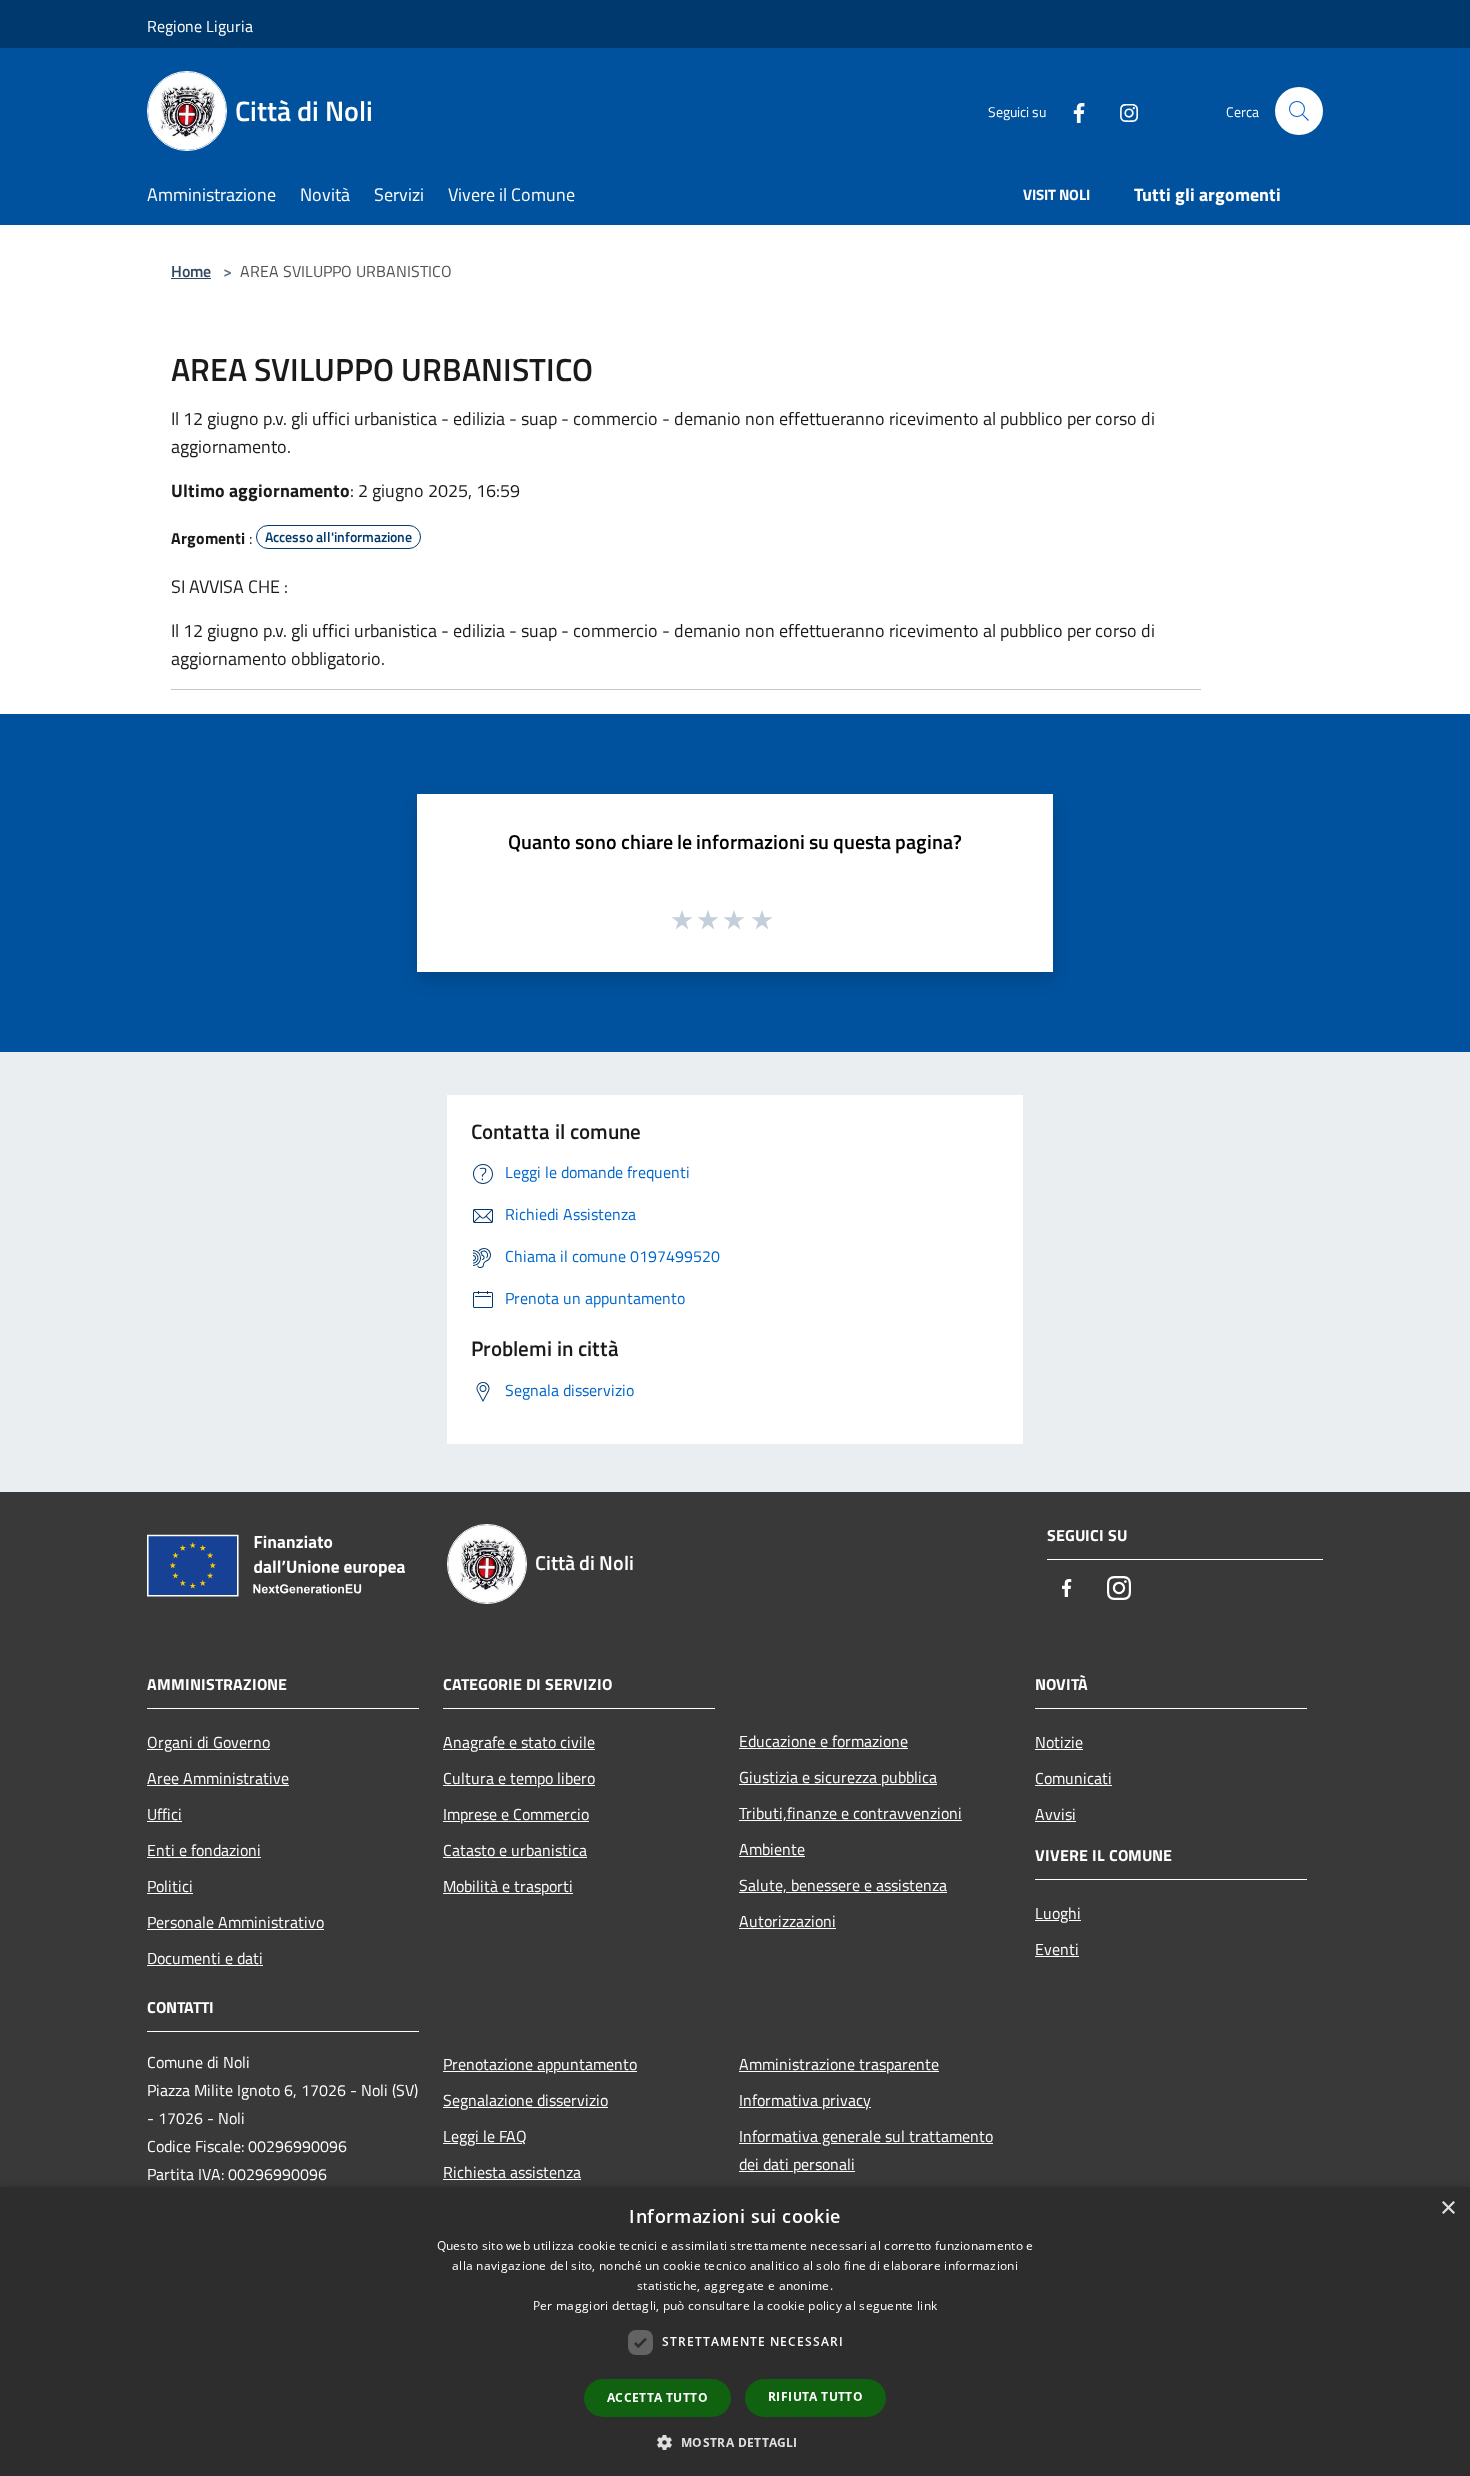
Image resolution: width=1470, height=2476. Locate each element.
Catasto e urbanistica (515, 1850)
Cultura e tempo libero (519, 1778)
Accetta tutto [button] (657, 2397)
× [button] (1447, 2208)
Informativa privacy (805, 2100)
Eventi (1057, 1949)
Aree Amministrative (218, 1778)
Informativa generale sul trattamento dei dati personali (866, 2150)
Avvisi (1055, 1814)
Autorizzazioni (787, 1921)
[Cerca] (1299, 111)
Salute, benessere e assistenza (843, 1885)
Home (191, 271)
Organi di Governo (208, 1742)
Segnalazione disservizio (525, 2100)
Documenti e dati (205, 1958)
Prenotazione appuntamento (540, 2064)
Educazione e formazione (823, 1741)
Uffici (164, 1814)
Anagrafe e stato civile (519, 1742)
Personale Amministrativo (235, 1922)
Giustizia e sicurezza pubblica (838, 1777)
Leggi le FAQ (485, 2136)
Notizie (1059, 1742)
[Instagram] (1121, 110)
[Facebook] (1071, 110)
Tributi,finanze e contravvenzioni (850, 1813)
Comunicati (1073, 1778)
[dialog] (735, 2331)
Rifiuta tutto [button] (815, 2396)
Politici (170, 1886)
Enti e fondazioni (204, 1850)
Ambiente (772, 1849)
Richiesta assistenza (512, 2172)
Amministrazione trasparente (839, 2064)
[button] (734, 2442)
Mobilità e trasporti (508, 1886)
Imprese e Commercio (516, 1814)
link (927, 2305)
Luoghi (1058, 1913)
